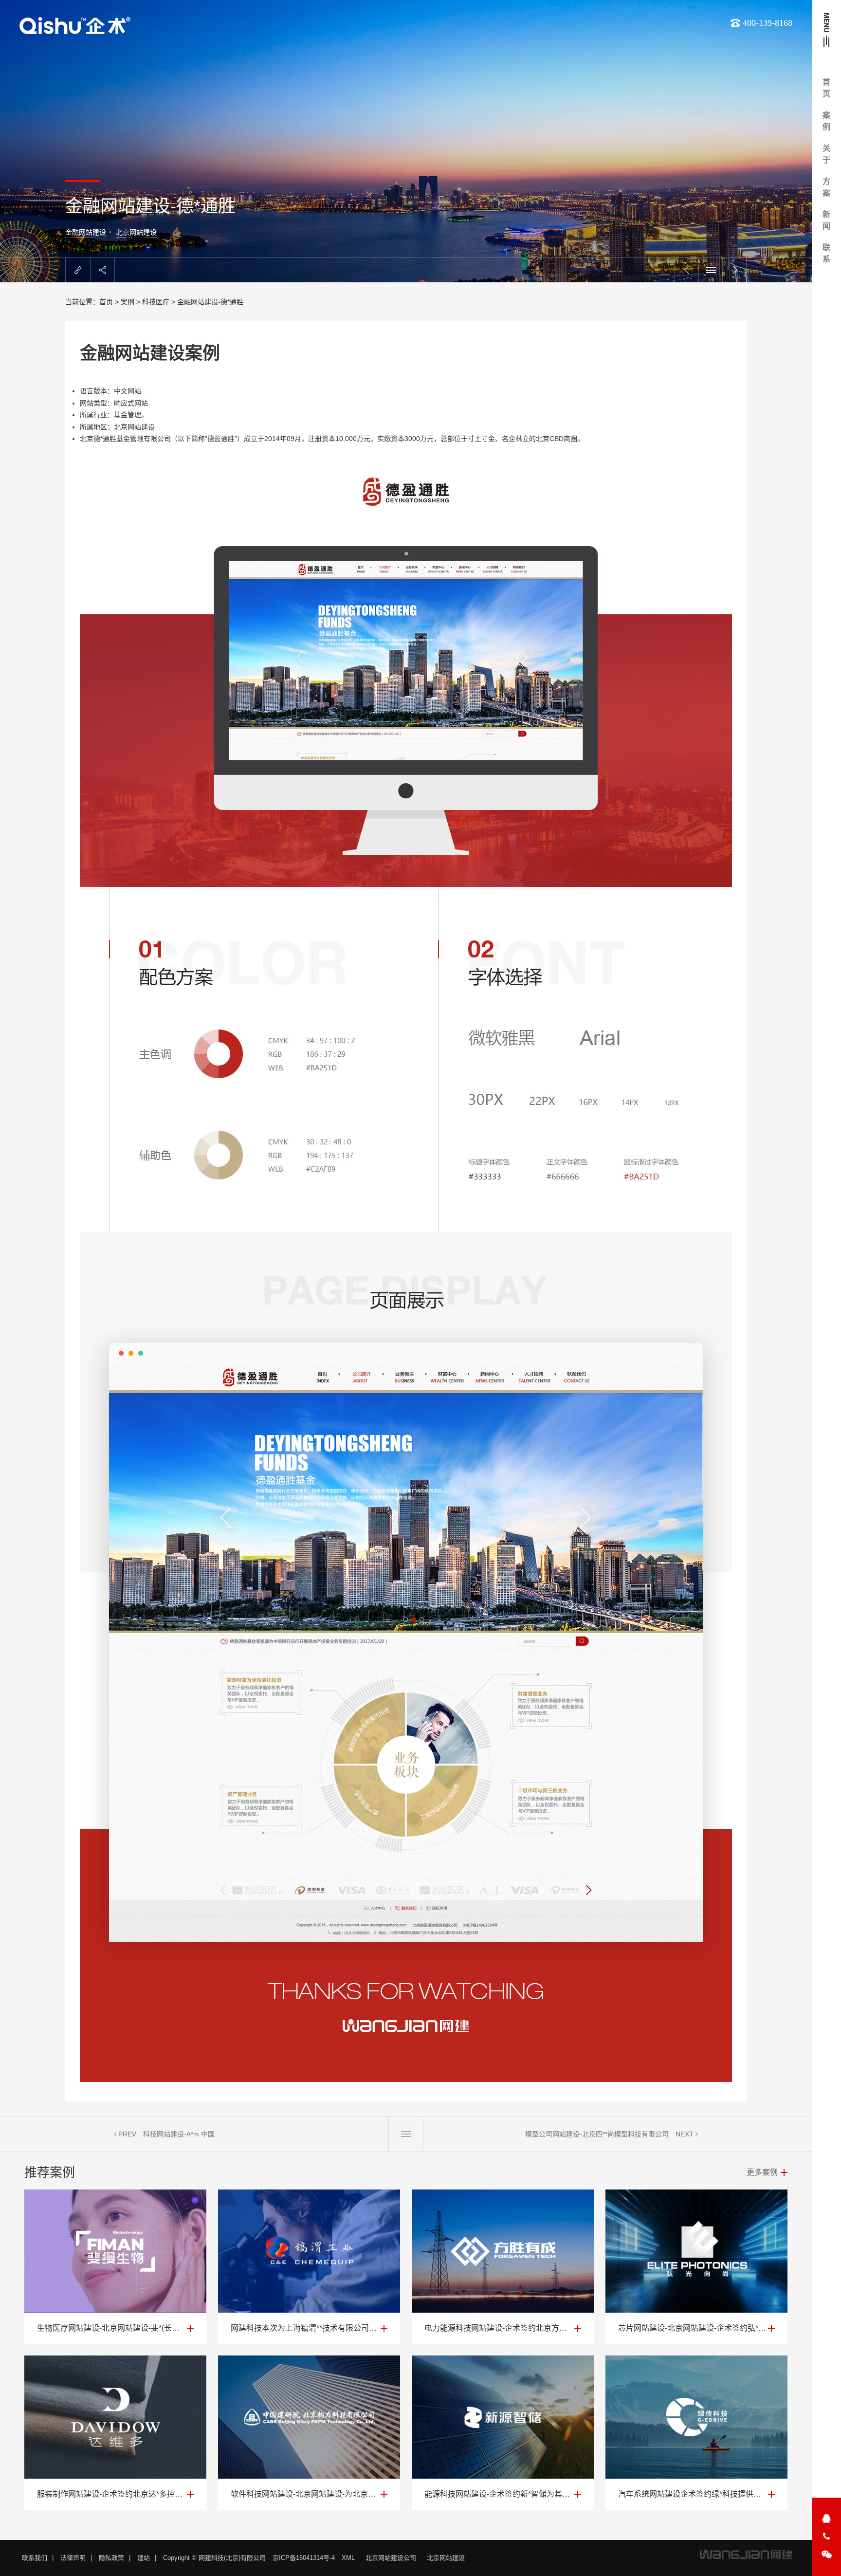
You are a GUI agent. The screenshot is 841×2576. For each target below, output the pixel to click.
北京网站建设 (136, 232)
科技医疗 (156, 302)
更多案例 (762, 2172)
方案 (826, 187)
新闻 (826, 220)
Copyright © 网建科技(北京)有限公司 (214, 2558)
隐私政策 (111, 2558)
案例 (826, 121)
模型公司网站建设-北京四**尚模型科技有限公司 (597, 2134)
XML (348, 2558)
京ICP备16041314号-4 (304, 2558)
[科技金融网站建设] (406, 1263)
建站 (144, 2558)
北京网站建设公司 (391, 2558)
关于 (826, 154)
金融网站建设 (86, 232)
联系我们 (35, 2558)
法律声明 (73, 2558)
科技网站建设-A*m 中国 (179, 2134)
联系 (826, 253)
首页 (826, 88)
